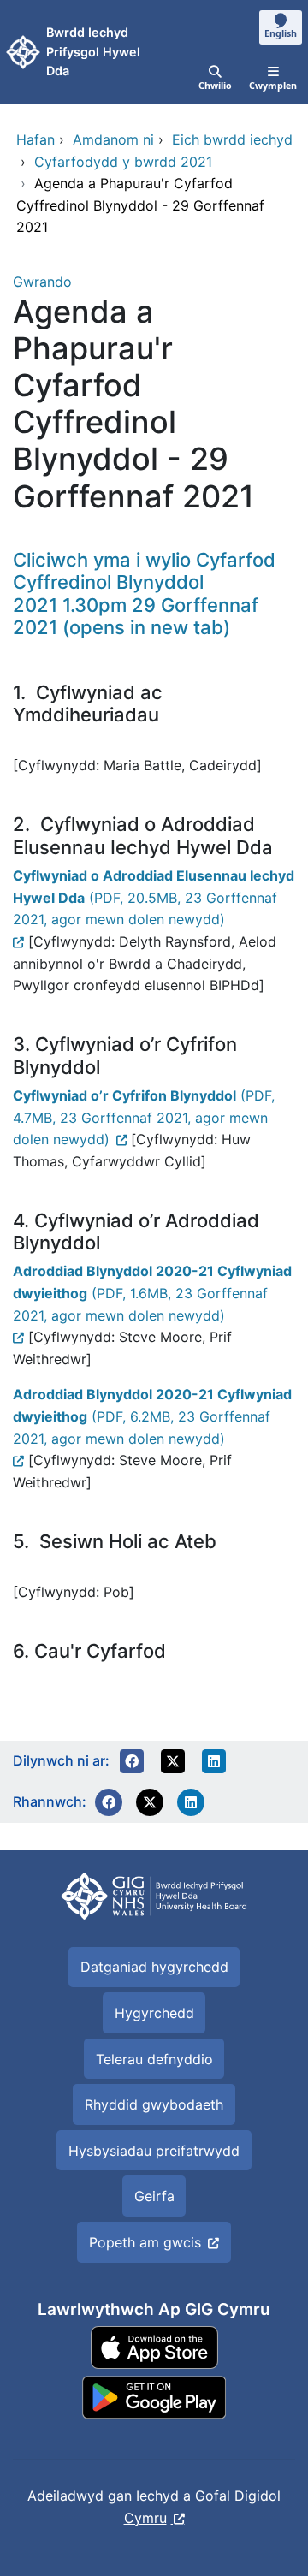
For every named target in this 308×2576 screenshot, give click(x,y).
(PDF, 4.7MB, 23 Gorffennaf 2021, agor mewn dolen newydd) (144, 1117)
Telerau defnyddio (154, 2059)
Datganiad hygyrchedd (154, 1967)
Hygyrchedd (154, 2013)
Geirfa (154, 2196)
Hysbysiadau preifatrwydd (154, 2151)
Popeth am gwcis (145, 2242)
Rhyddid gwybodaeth (154, 2104)
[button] (132, 1761)
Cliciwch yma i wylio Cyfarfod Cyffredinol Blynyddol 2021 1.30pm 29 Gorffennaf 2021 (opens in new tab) (144, 594)
